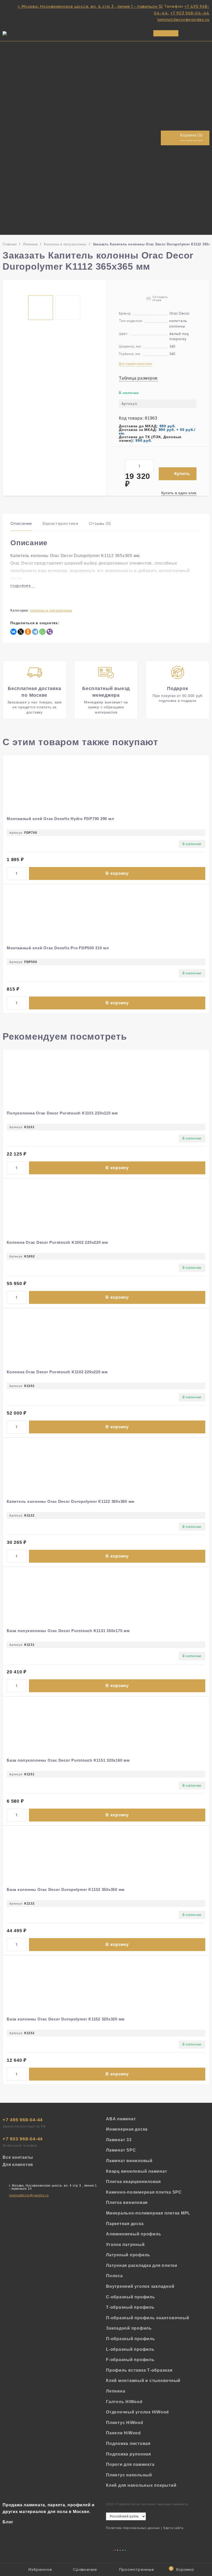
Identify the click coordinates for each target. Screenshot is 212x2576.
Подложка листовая (128, 2443)
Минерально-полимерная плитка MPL (148, 2213)
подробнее (21, 586)
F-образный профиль (130, 2360)
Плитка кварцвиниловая (133, 2182)
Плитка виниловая (127, 2202)
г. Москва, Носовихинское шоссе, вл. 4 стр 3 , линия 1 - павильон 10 (90, 6)
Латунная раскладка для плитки (142, 2265)
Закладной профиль (129, 2328)
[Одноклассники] (28, 632)
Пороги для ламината (130, 2464)
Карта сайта (173, 2528)
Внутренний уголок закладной (140, 2286)
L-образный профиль (130, 2349)
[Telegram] (35, 632)
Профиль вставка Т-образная (139, 2370)
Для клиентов (18, 2165)
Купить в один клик (179, 493)
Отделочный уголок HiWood (137, 2412)
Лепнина (30, 244)
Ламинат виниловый (129, 2161)
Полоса (114, 2276)
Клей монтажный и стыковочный (143, 2381)
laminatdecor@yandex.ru (184, 19)
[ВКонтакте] (13, 632)
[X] (21, 632)
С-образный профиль (131, 2297)
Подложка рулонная (128, 2454)
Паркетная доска (125, 2224)
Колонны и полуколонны (65, 244)
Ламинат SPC (121, 2150)
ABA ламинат (121, 2119)
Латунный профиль (128, 2255)
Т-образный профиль (130, 2307)
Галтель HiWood (124, 2402)
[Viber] (50, 632)
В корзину (117, 873)
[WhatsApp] (42, 632)
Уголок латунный (125, 2245)
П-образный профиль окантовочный (147, 2318)
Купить (182, 474)
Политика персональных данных (133, 2528)
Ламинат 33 (119, 2140)
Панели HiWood (123, 2433)
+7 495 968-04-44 (23, 2120)
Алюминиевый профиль (134, 2234)
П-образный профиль (131, 2339)
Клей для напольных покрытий (141, 2485)
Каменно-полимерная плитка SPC (144, 2192)
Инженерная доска (127, 2129)
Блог (8, 2522)
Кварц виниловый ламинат (137, 2171)
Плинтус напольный (129, 2475)
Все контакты (18, 2157)
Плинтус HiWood (125, 2423)
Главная (10, 244)
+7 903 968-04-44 (190, 13)
